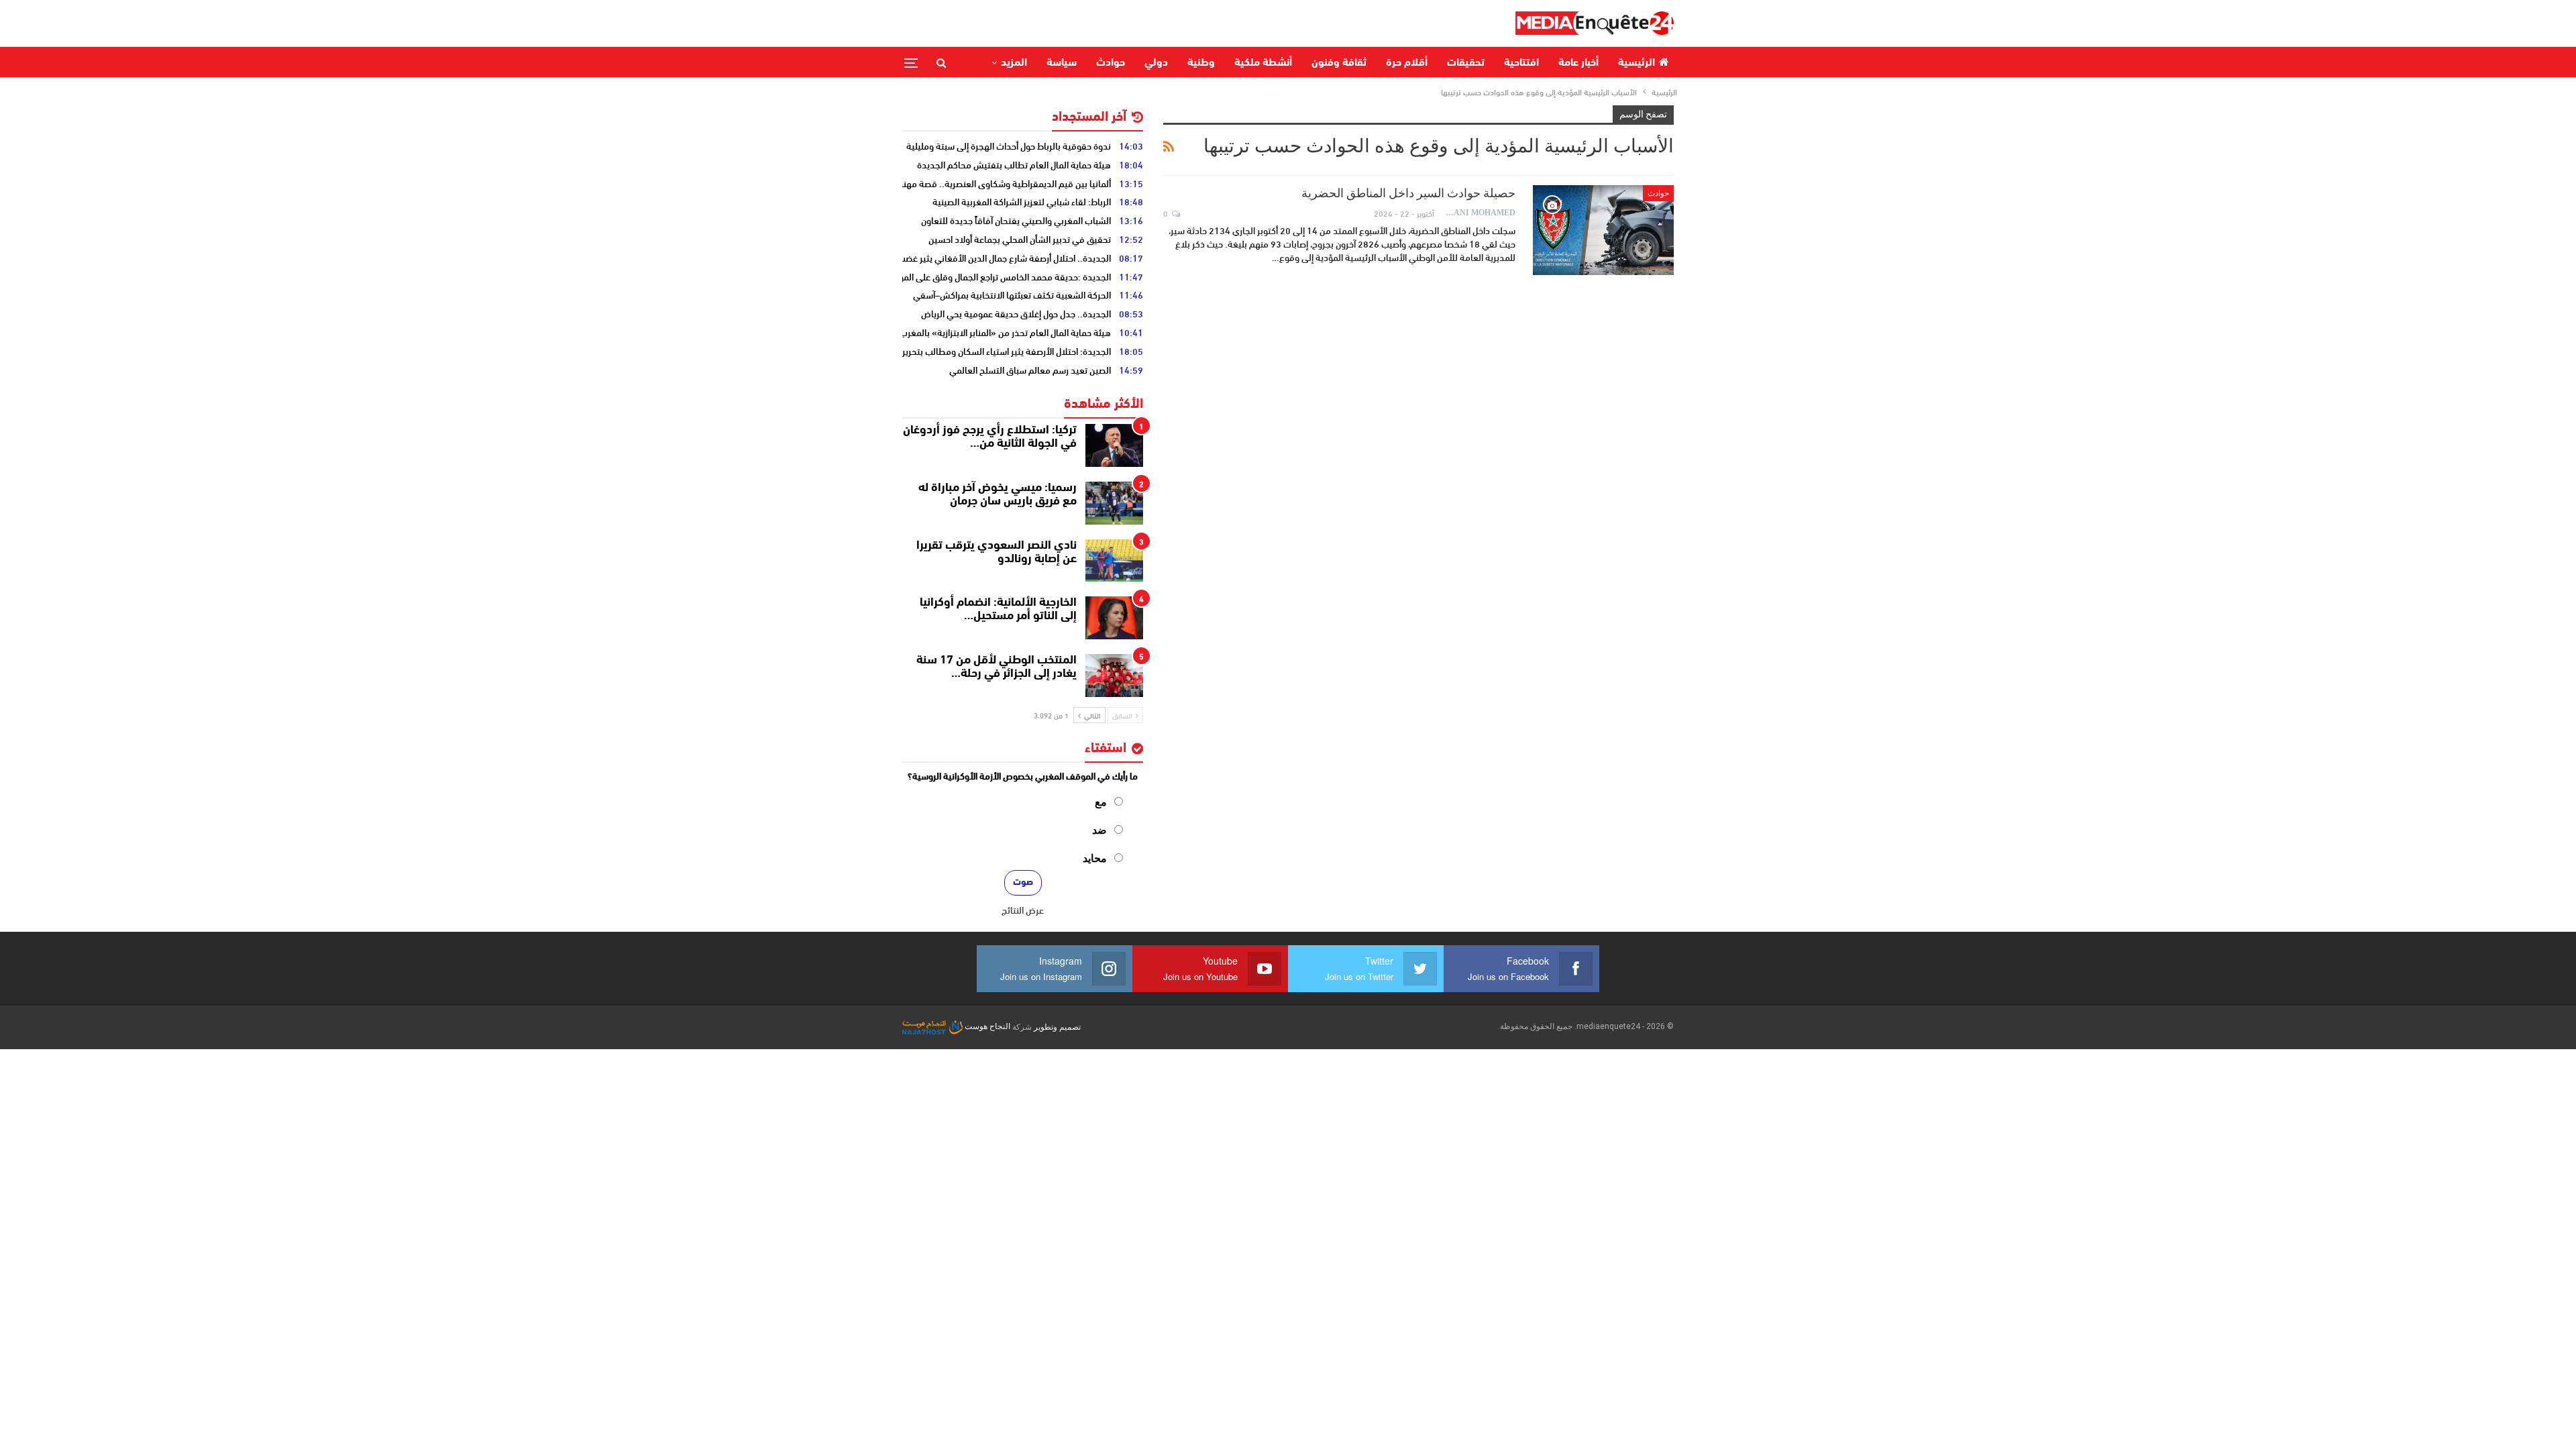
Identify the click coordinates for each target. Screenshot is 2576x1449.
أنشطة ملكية (1263, 63)
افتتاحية (1521, 63)
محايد (1095, 858)
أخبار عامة (1578, 63)
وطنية (1201, 63)
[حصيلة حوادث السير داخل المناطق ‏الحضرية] (1603, 230)
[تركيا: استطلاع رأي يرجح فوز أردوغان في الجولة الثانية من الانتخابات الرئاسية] (1114, 445)
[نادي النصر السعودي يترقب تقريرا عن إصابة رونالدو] (1114, 561)
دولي (1156, 63)
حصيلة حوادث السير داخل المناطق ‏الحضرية (1408, 193)
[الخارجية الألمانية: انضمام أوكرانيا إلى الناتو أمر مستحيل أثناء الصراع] (1114, 618)
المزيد (1014, 63)
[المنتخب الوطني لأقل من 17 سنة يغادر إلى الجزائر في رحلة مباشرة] (1114, 676)
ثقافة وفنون (1339, 63)
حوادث (1111, 63)
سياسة (1062, 63)
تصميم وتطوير (1057, 1026)
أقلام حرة (1407, 63)
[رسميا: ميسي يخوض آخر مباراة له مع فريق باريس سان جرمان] (1114, 503)
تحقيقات (1466, 63)
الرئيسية (1636, 63)
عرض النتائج (1023, 910)
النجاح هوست (986, 1026)
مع (1101, 802)
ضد (1099, 830)
